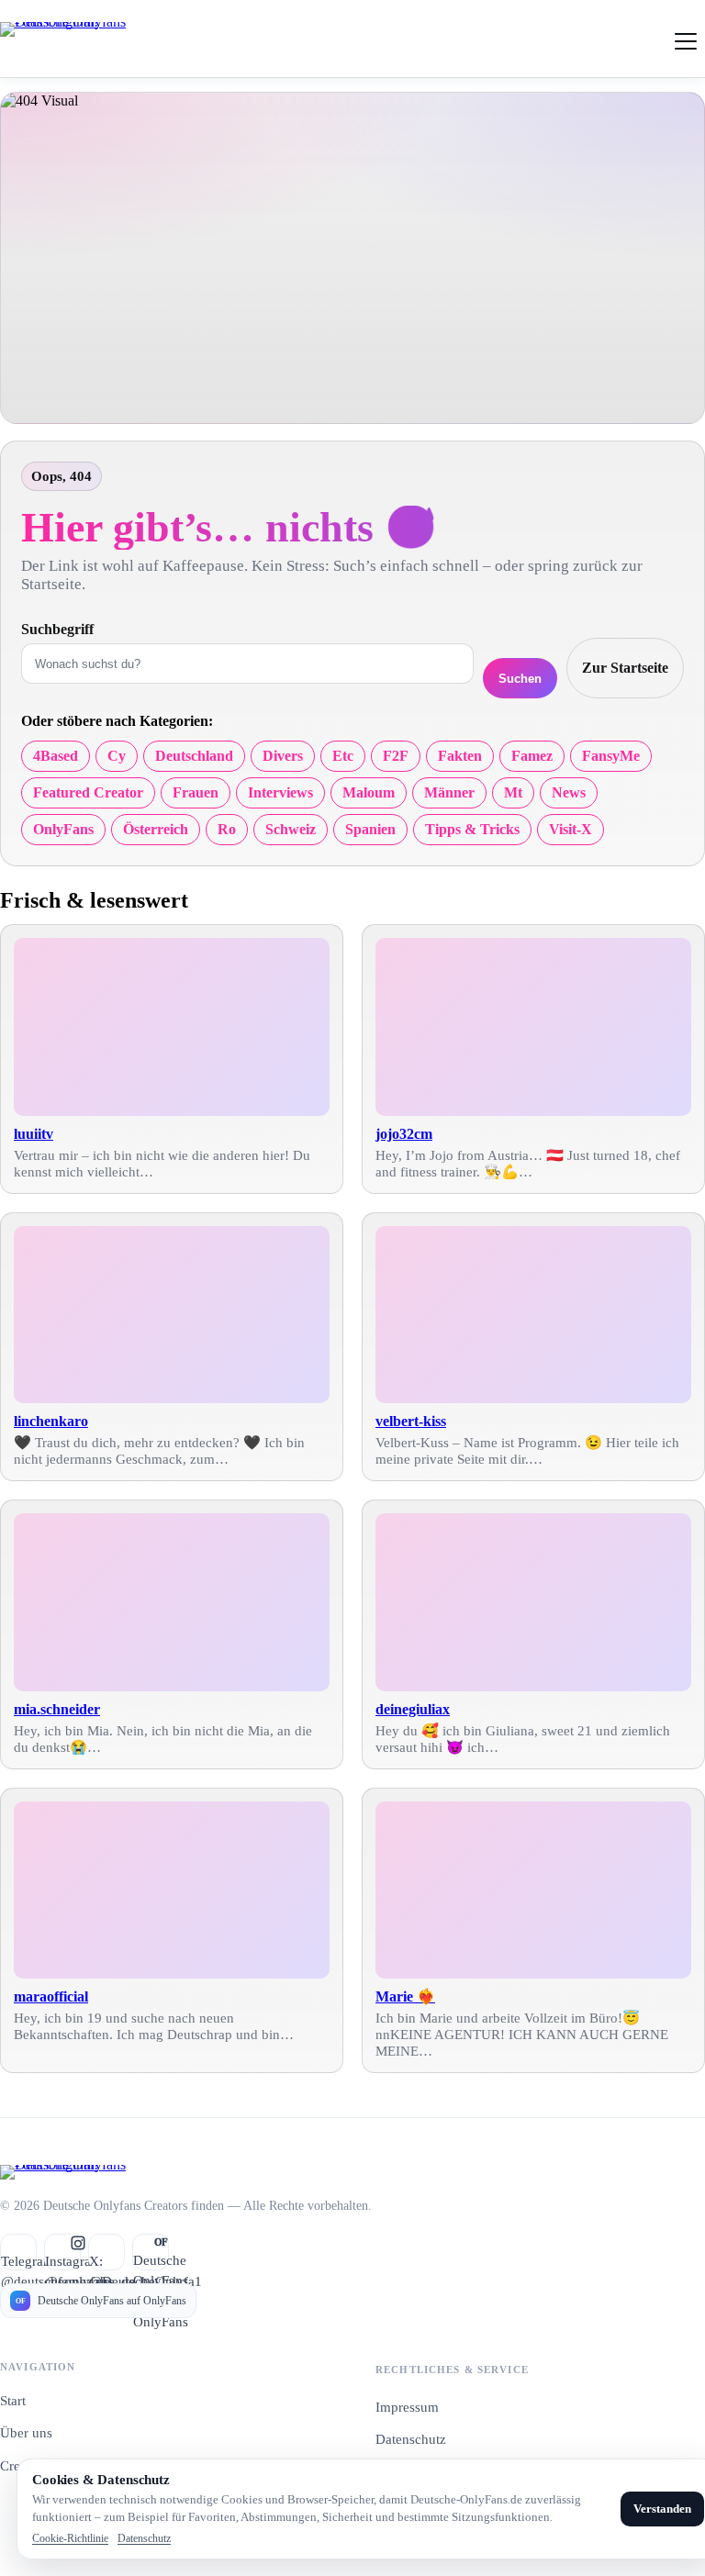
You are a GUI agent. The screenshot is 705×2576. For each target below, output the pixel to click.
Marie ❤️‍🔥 (405, 1996)
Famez (532, 756)
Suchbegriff (57, 629)
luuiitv (34, 1134)
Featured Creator (88, 792)
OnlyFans (63, 829)
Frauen (196, 792)
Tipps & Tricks (472, 829)
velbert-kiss (411, 1421)
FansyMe (611, 756)
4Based (56, 756)
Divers (283, 756)
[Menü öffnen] (686, 39)
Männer (449, 792)
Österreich (156, 829)
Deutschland (194, 756)
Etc (343, 756)
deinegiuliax (413, 1709)
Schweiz (291, 829)
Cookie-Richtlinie (70, 2538)
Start (13, 2401)
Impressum (407, 2407)
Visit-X (571, 829)
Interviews (280, 792)
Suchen (520, 679)
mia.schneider (57, 1709)
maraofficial (51, 1996)
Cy (117, 756)
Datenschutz (411, 2439)
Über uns (26, 2433)
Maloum (369, 792)
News (569, 792)
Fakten (460, 756)
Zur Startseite (625, 668)
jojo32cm (404, 1134)
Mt (513, 792)
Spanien (370, 829)
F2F (396, 756)
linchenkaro (51, 1421)
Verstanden (662, 2509)
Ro (227, 829)
